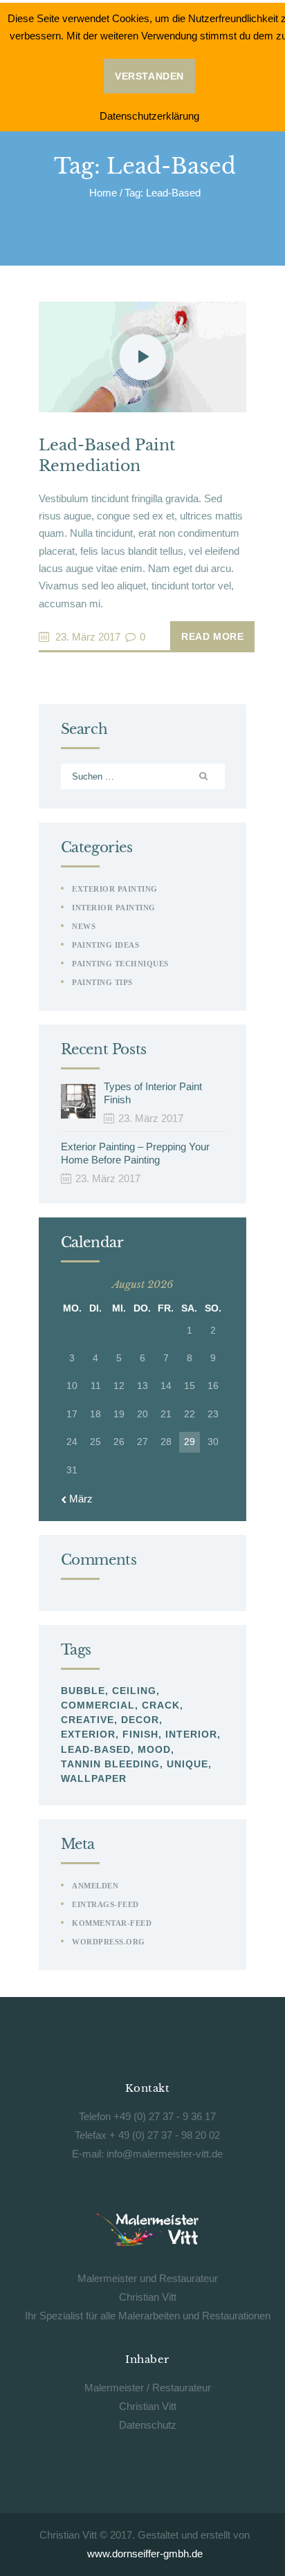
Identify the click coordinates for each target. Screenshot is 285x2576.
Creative (88, 1720)
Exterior (88, 1734)
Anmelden (95, 1886)
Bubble (83, 1691)
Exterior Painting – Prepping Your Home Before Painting (135, 1153)
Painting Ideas (105, 945)
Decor (140, 1720)
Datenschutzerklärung (149, 116)
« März (77, 1499)
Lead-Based (96, 1749)
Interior (191, 1734)
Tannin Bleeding (110, 1764)
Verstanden (149, 76)
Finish (140, 1734)
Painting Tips (102, 982)
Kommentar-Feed (112, 1923)
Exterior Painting (115, 889)
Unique (187, 1764)
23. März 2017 (88, 637)
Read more (212, 636)
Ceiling (134, 1691)
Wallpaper (94, 1778)
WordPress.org (109, 1942)
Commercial (98, 1705)
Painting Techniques (120, 964)
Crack (161, 1705)
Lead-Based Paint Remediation (107, 456)
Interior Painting (114, 908)
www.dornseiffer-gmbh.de (145, 2554)
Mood (154, 1749)
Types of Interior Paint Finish (153, 1093)
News (84, 926)
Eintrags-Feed (105, 1904)
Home (103, 193)
